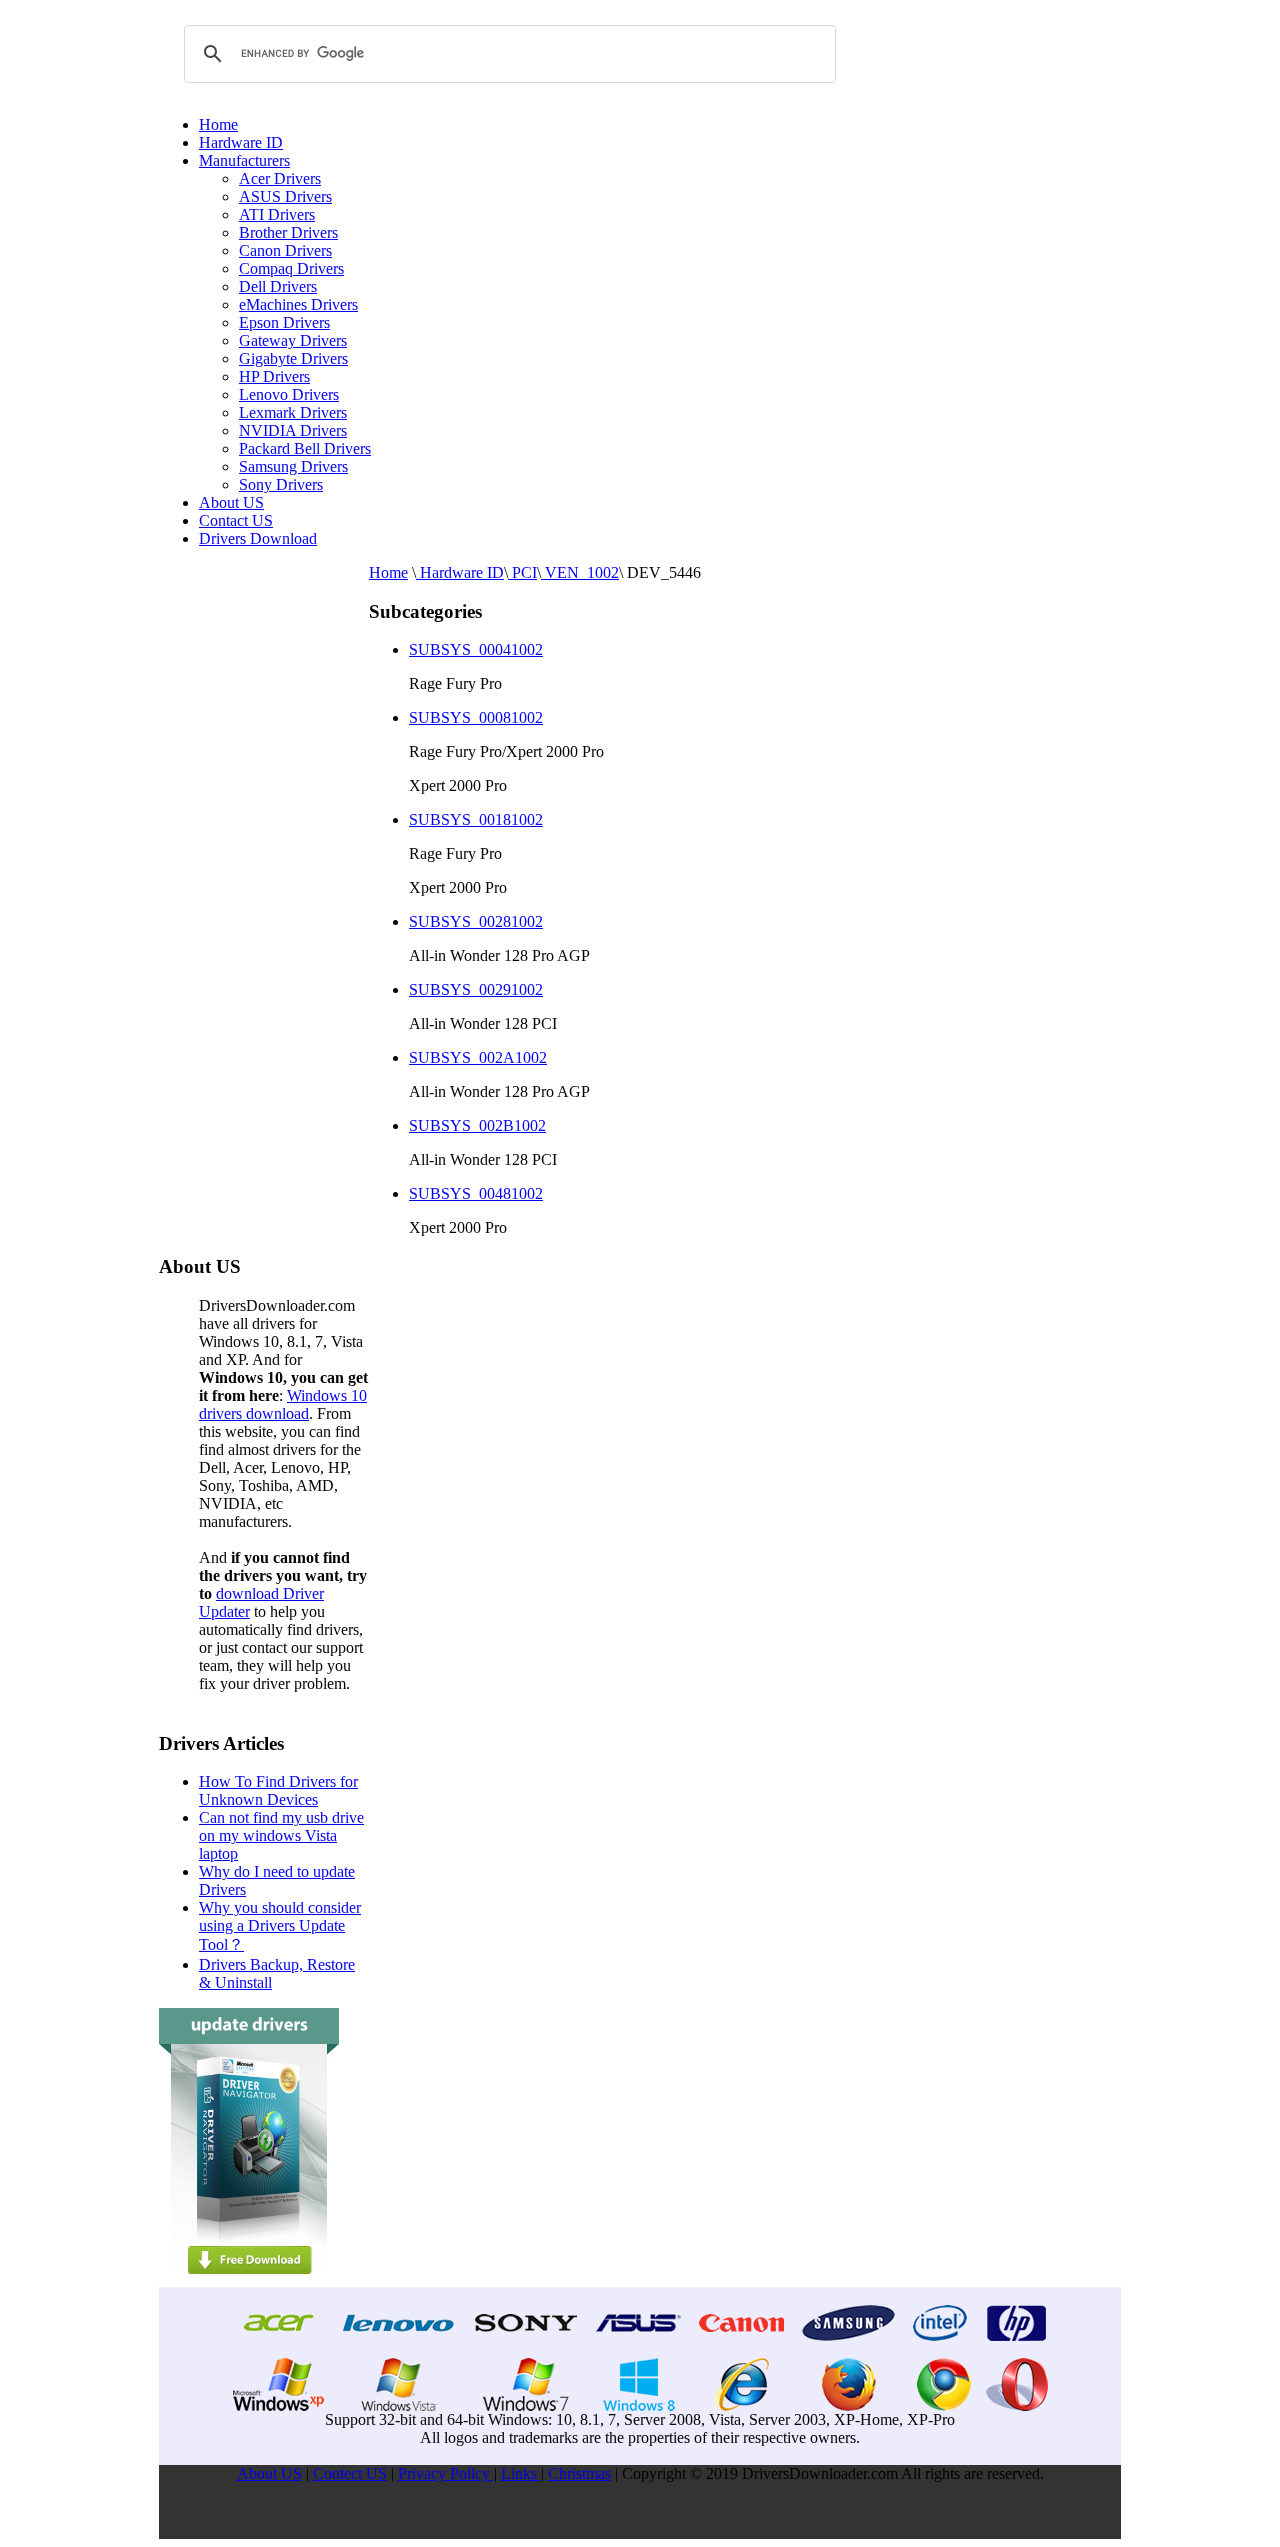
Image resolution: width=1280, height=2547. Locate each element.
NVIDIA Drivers (293, 430)
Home (218, 124)
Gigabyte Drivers (293, 358)
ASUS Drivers (285, 196)
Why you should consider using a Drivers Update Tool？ (280, 1926)
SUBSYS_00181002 (476, 819)
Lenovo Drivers (289, 394)
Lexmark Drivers (293, 412)
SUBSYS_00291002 (476, 989)
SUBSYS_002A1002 (478, 1057)
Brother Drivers (288, 232)
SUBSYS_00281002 (476, 921)
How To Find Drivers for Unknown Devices (278, 1790)
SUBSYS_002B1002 (477, 1125)
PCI (522, 572)
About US (231, 502)
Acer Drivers (280, 178)
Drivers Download (258, 538)
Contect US (350, 2473)
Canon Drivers (285, 250)
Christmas (579, 2473)
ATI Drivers (277, 214)
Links (521, 2473)
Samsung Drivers (293, 466)
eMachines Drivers (298, 304)
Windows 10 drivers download (283, 1404)
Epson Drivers (284, 322)
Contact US (236, 520)
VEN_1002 (580, 572)
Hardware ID (241, 142)
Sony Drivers (281, 484)
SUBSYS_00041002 (476, 649)
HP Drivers (274, 376)
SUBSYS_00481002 (476, 1193)
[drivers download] (249, 2281)
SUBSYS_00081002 (476, 717)
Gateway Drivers (293, 340)
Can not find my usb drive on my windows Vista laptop (281, 1835)
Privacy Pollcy (446, 2473)
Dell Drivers (278, 286)
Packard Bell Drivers (305, 448)
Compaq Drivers (291, 268)
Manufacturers (244, 160)
